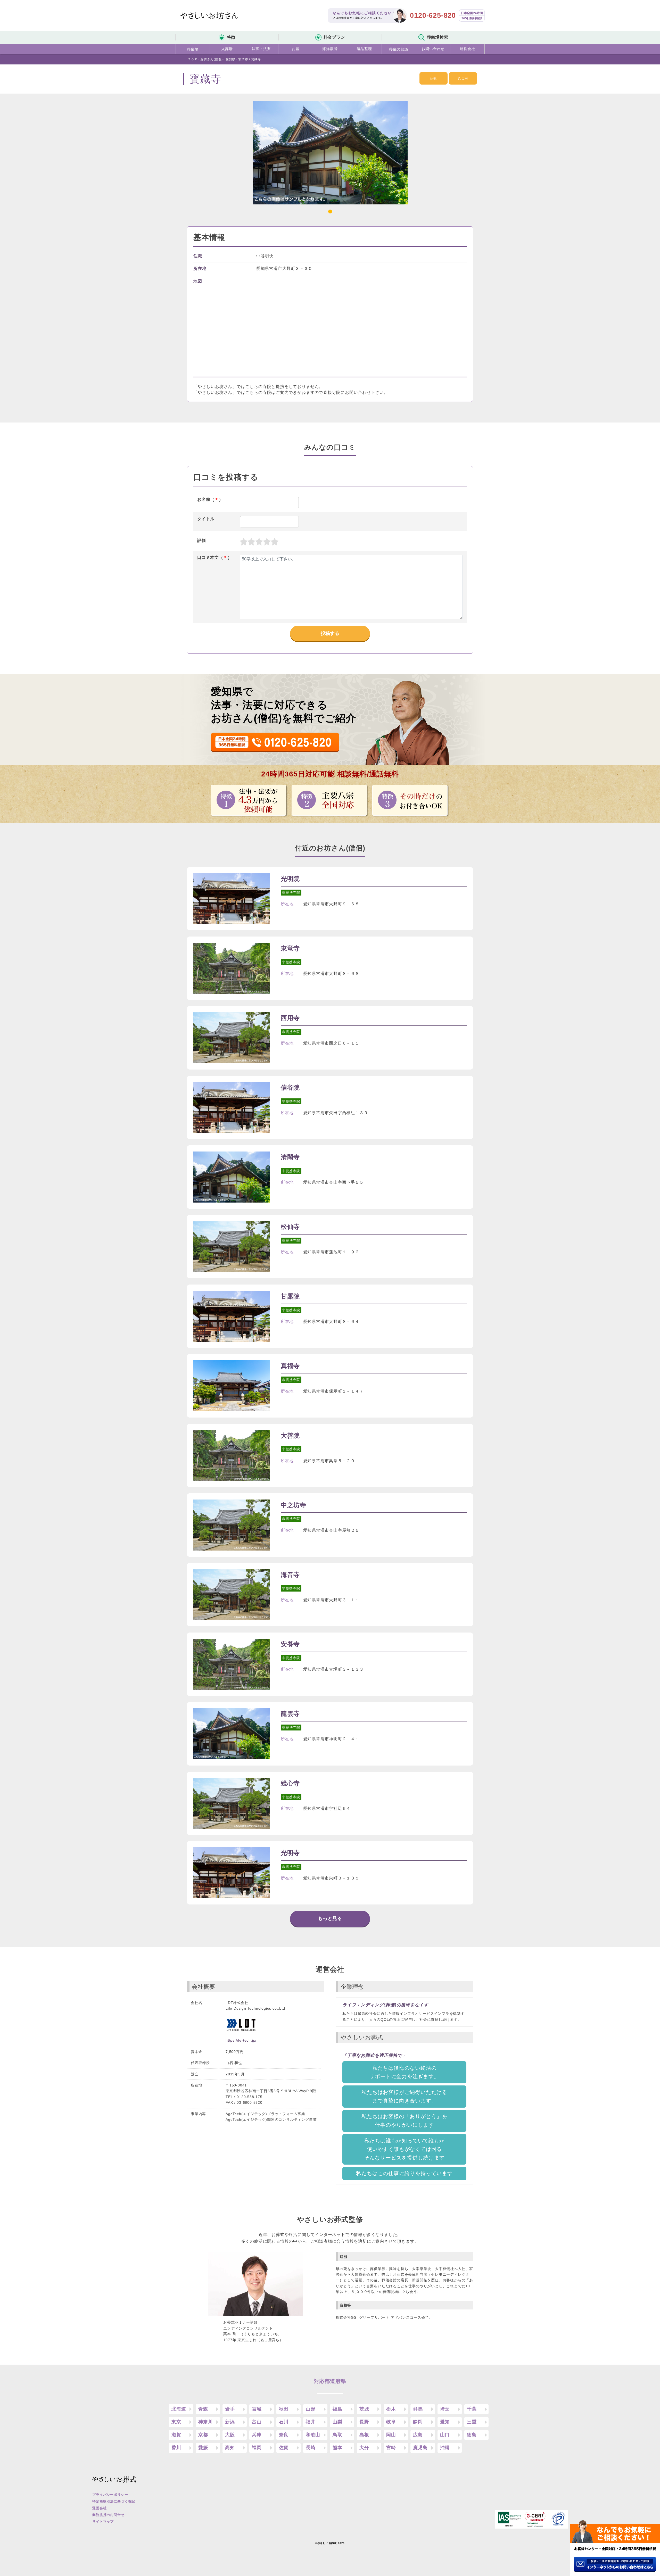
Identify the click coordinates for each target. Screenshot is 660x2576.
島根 (364, 2435)
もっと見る (330, 1918)
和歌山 (313, 2435)
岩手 (230, 2409)
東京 (176, 2422)
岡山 (391, 2435)
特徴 (231, 37)
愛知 (445, 2422)
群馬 (418, 2409)
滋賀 (176, 2435)
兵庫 (257, 2435)
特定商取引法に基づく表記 (114, 2501)
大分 (364, 2448)
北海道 (179, 2409)
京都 (203, 2435)
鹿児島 (420, 2448)
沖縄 (445, 2448)
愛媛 (203, 2448)
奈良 (284, 2435)
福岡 (257, 2448)
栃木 (391, 2409)
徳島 (472, 2435)
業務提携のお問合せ (108, 2515)
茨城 (364, 2409)
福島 (337, 2409)
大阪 (230, 2435)
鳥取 (337, 2435)
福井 (311, 2422)
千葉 (472, 2409)
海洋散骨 (330, 49)
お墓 (296, 49)
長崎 (311, 2448)
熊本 (337, 2448)
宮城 (257, 2409)
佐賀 (284, 2448)
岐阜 (391, 2422)
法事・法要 (261, 49)
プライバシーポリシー (110, 2495)
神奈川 (205, 2422)
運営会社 (467, 49)
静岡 (418, 2422)
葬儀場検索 (438, 37)
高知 (230, 2448)
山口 (445, 2435)
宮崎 (391, 2448)
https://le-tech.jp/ (241, 2040)
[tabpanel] (330, 153)
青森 (203, 2409)
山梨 (337, 2422)
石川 (284, 2422)
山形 (311, 2409)
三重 (472, 2422)
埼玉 (445, 2409)
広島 (418, 2435)
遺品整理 (364, 49)
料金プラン (334, 37)
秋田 (284, 2409)
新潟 (230, 2422)
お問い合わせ (433, 49)
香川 (176, 2448)
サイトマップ (103, 2521)
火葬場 (227, 49)
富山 (257, 2422)
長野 (364, 2422)
